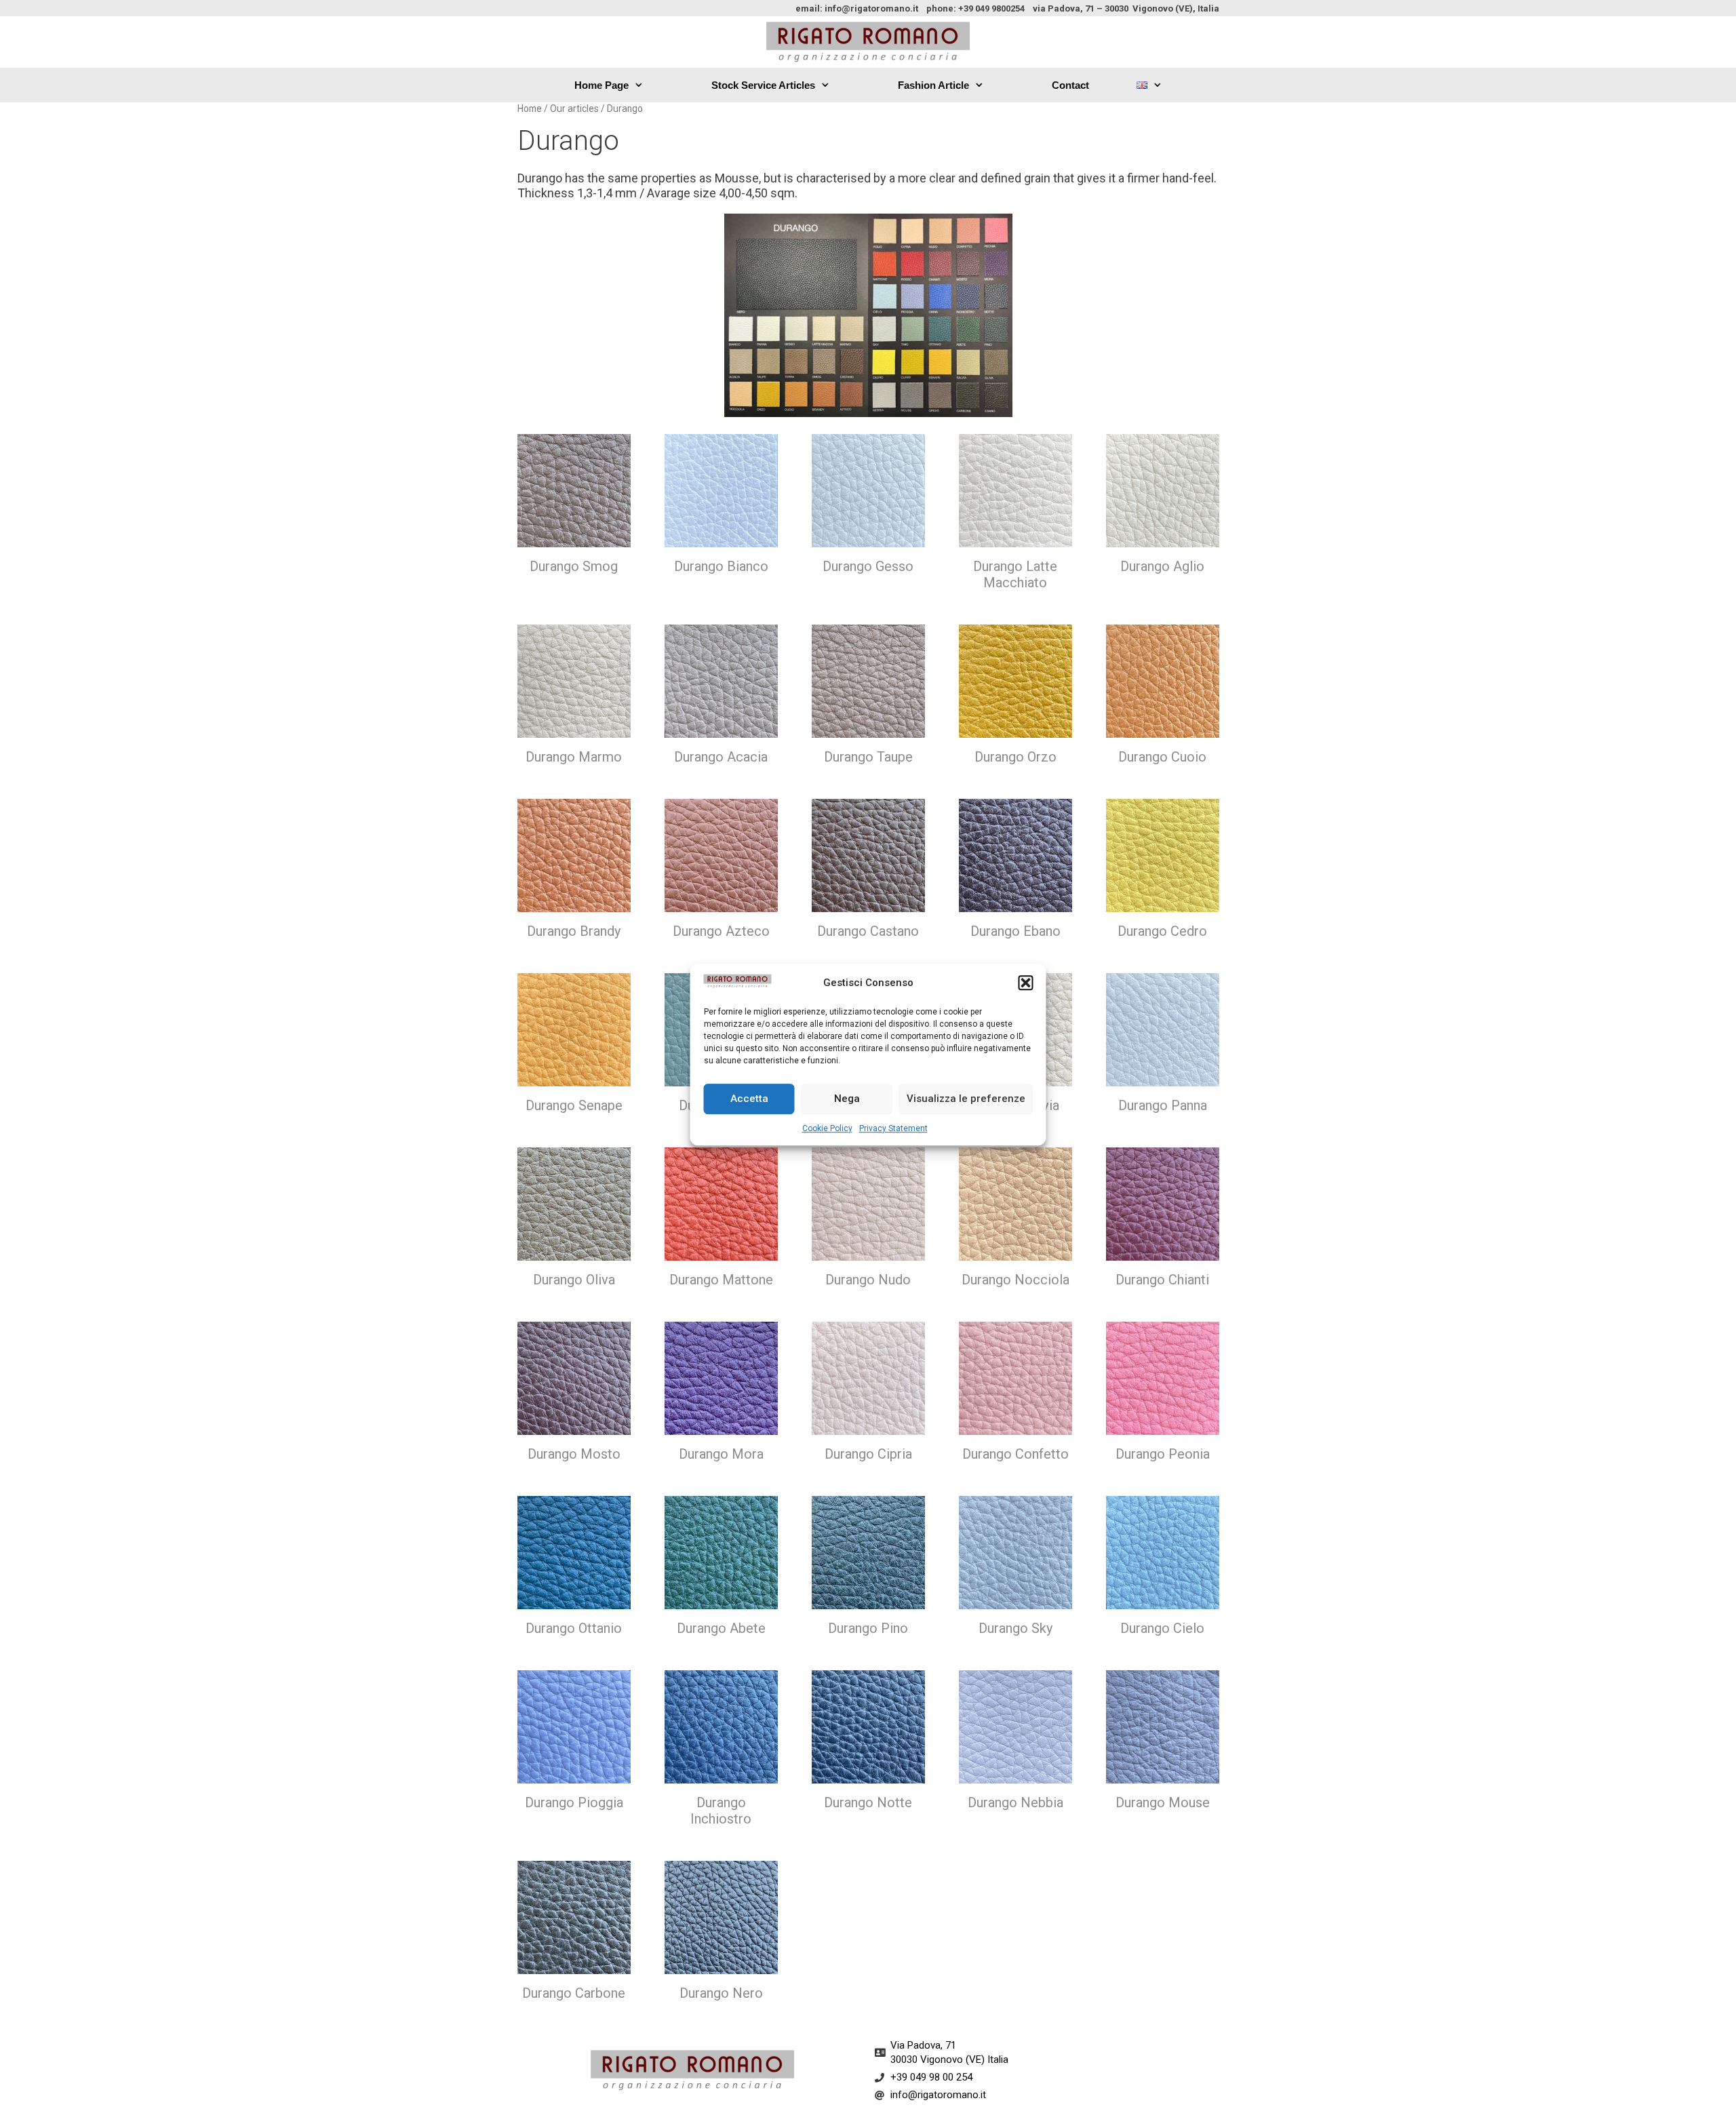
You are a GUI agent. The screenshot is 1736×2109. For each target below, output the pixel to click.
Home (530, 109)
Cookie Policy (827, 1128)
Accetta (749, 1099)
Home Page (601, 85)
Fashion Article (933, 85)
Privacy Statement (893, 1128)
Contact (1070, 85)
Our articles (574, 109)
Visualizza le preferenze (966, 1099)
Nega (847, 1099)
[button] (1026, 983)
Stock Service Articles (763, 85)
